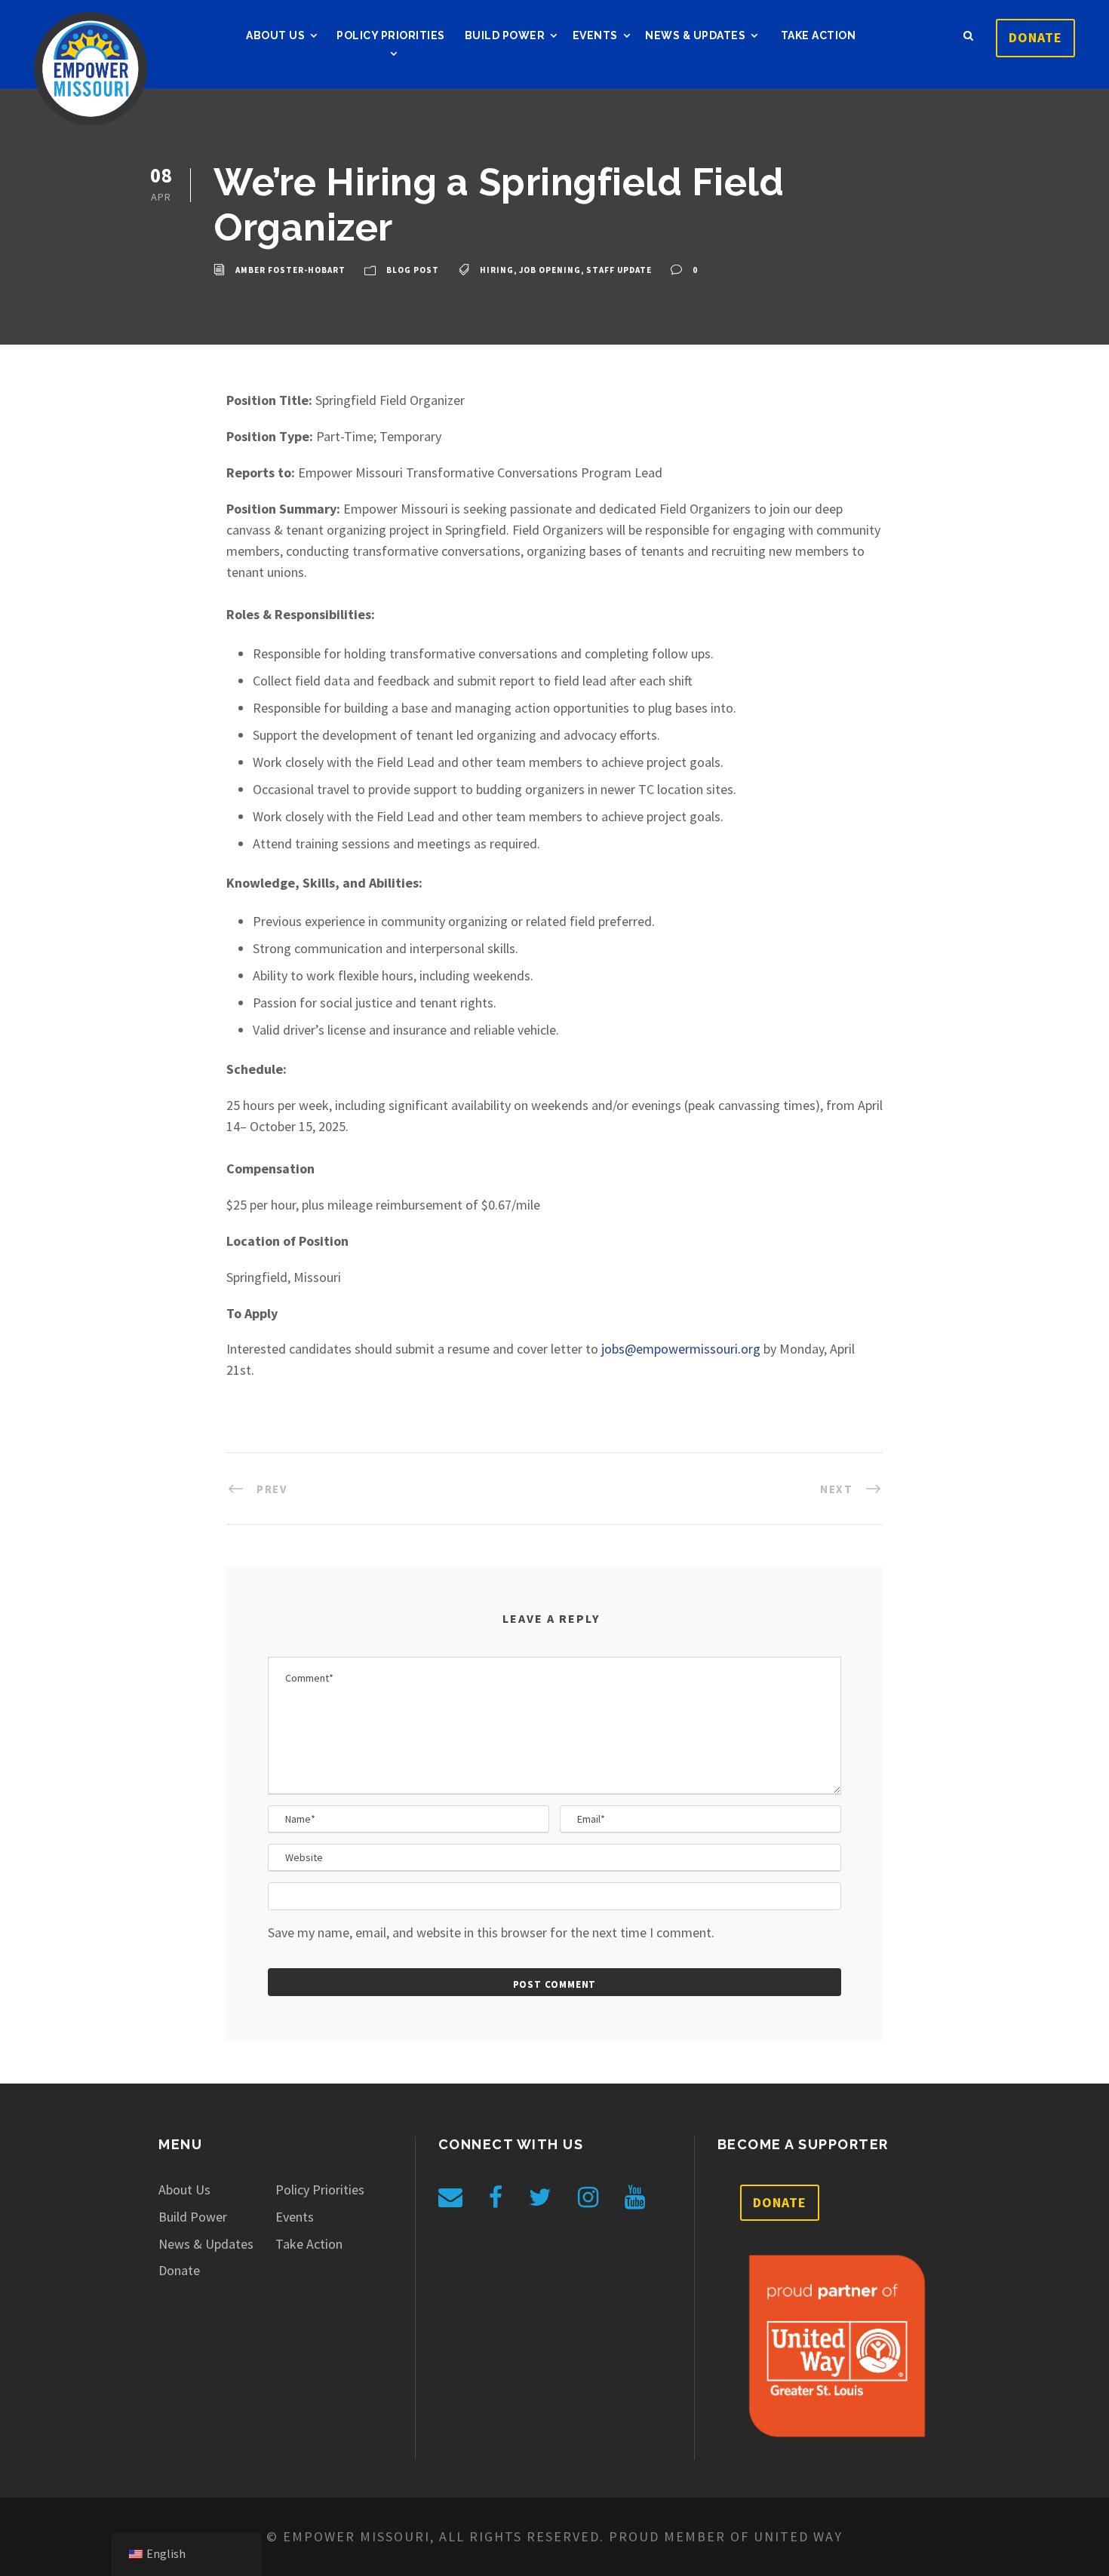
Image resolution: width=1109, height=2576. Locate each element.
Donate (1035, 37)
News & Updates (695, 35)
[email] (450, 2197)
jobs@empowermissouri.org (681, 1349)
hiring (497, 271)
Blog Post (413, 271)
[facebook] (496, 2197)
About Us (275, 35)
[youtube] (635, 2197)
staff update (619, 271)
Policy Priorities (391, 35)
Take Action (819, 35)
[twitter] (540, 2197)
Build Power (505, 35)
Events (595, 35)
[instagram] (588, 2197)
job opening (550, 271)
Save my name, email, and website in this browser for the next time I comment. (491, 1932)
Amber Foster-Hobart (290, 271)
